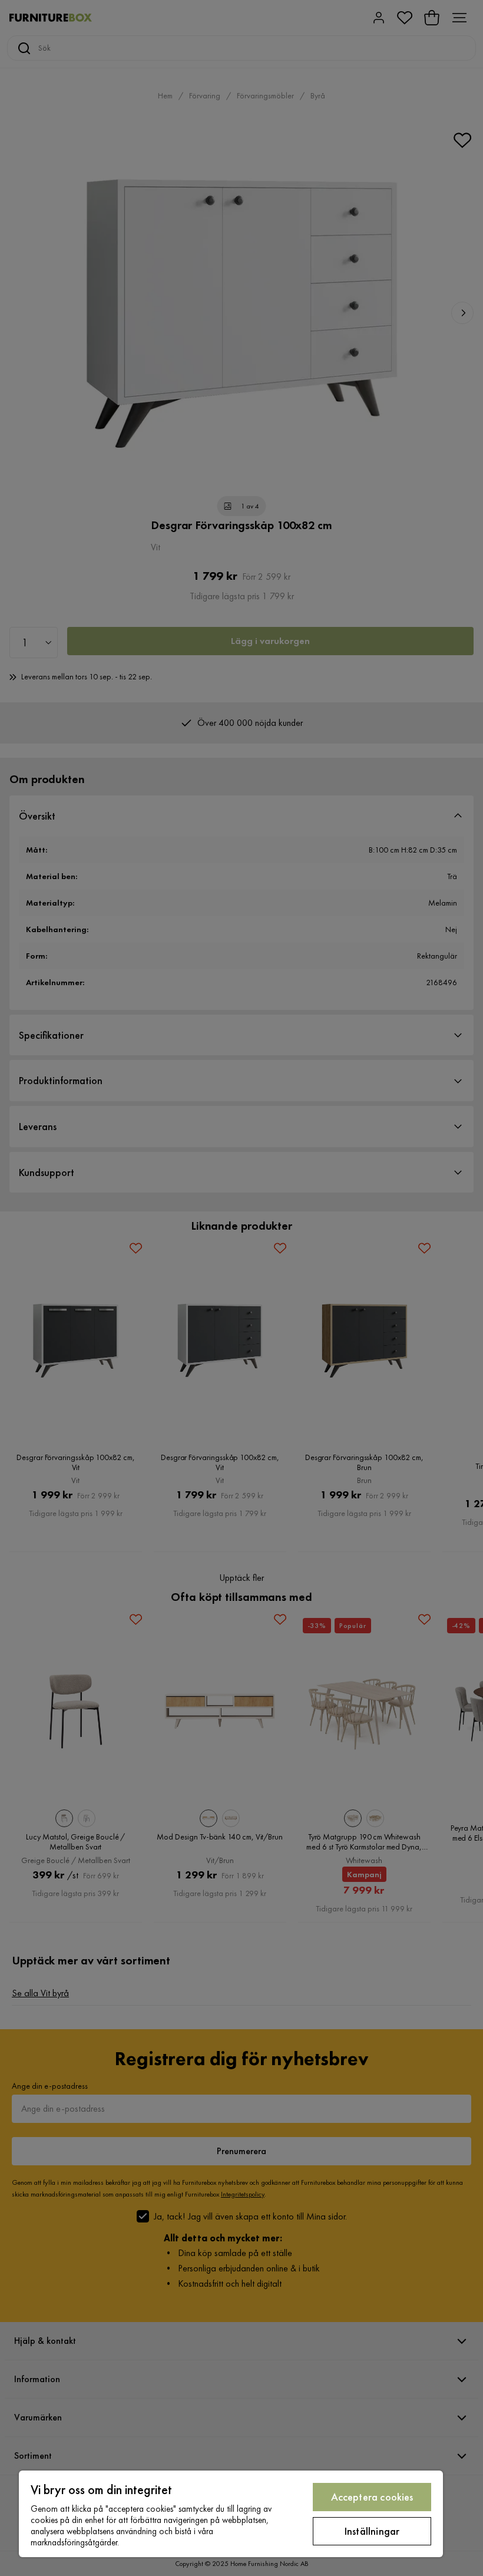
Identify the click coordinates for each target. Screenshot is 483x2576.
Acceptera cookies (372, 2497)
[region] (231, 2514)
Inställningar (372, 2531)
